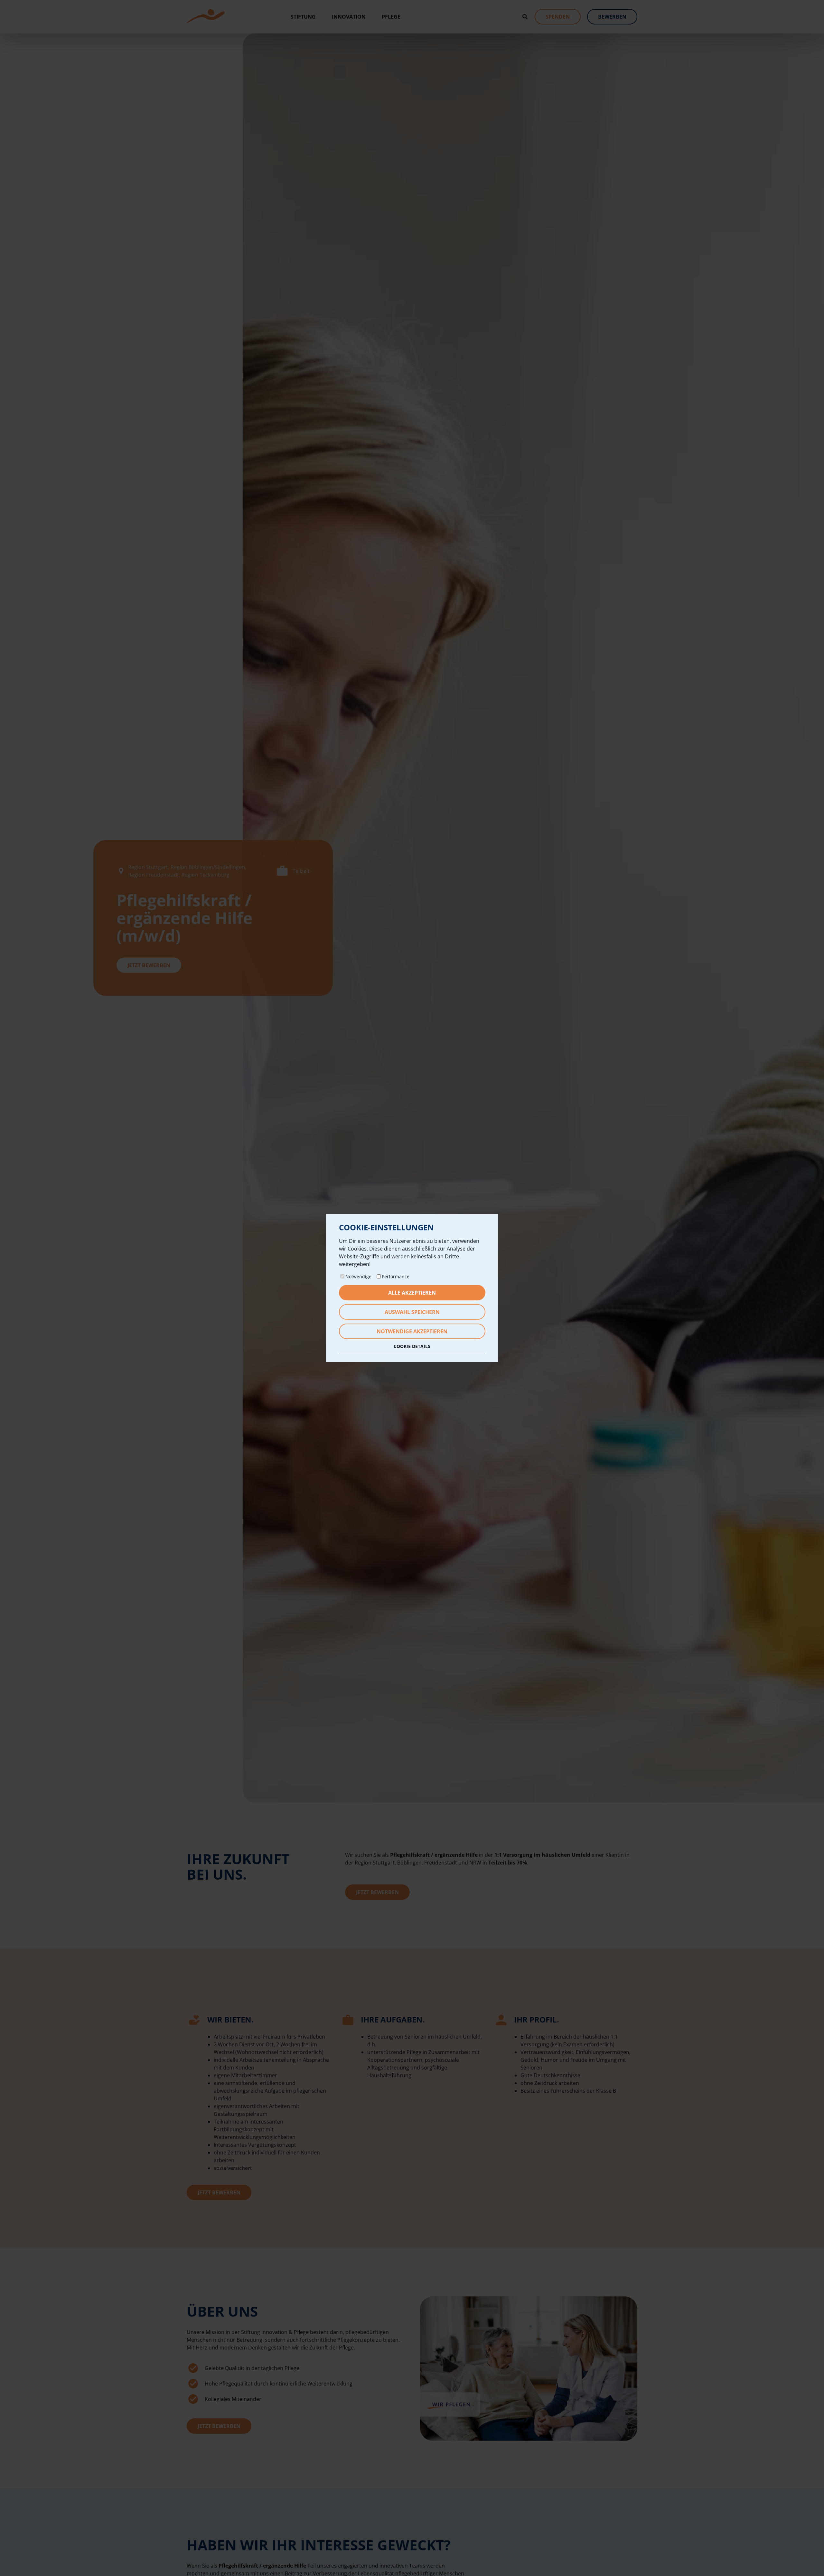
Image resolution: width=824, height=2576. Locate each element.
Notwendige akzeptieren (412, 1331)
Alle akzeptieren (412, 1293)
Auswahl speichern (412, 1312)
